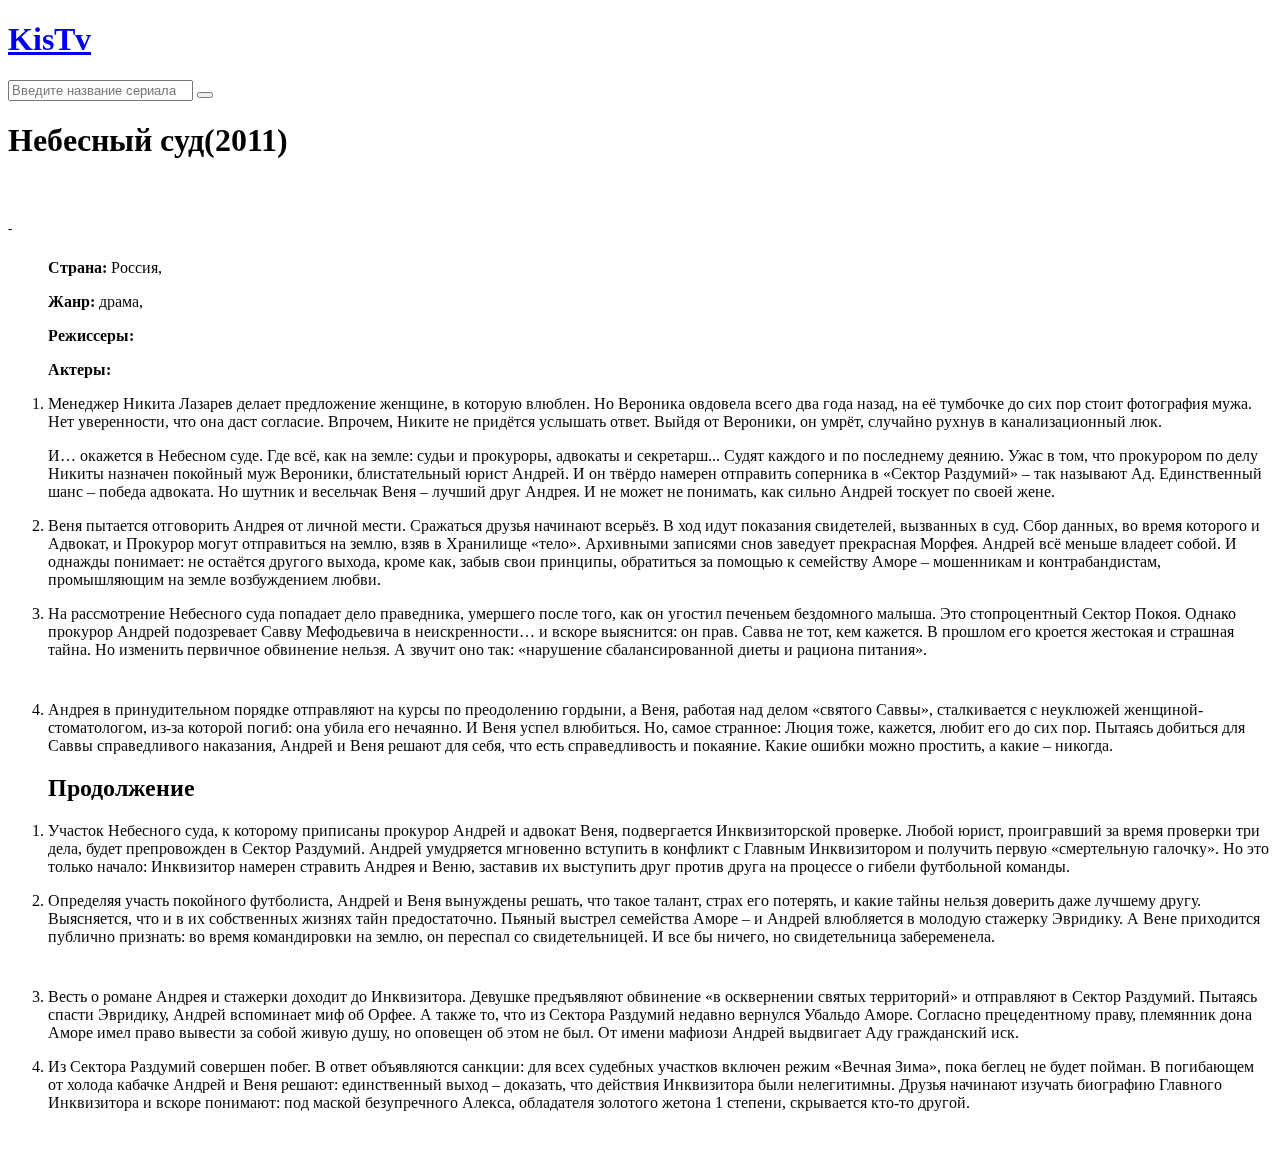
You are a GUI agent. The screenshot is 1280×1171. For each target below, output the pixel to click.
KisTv (49, 39)
